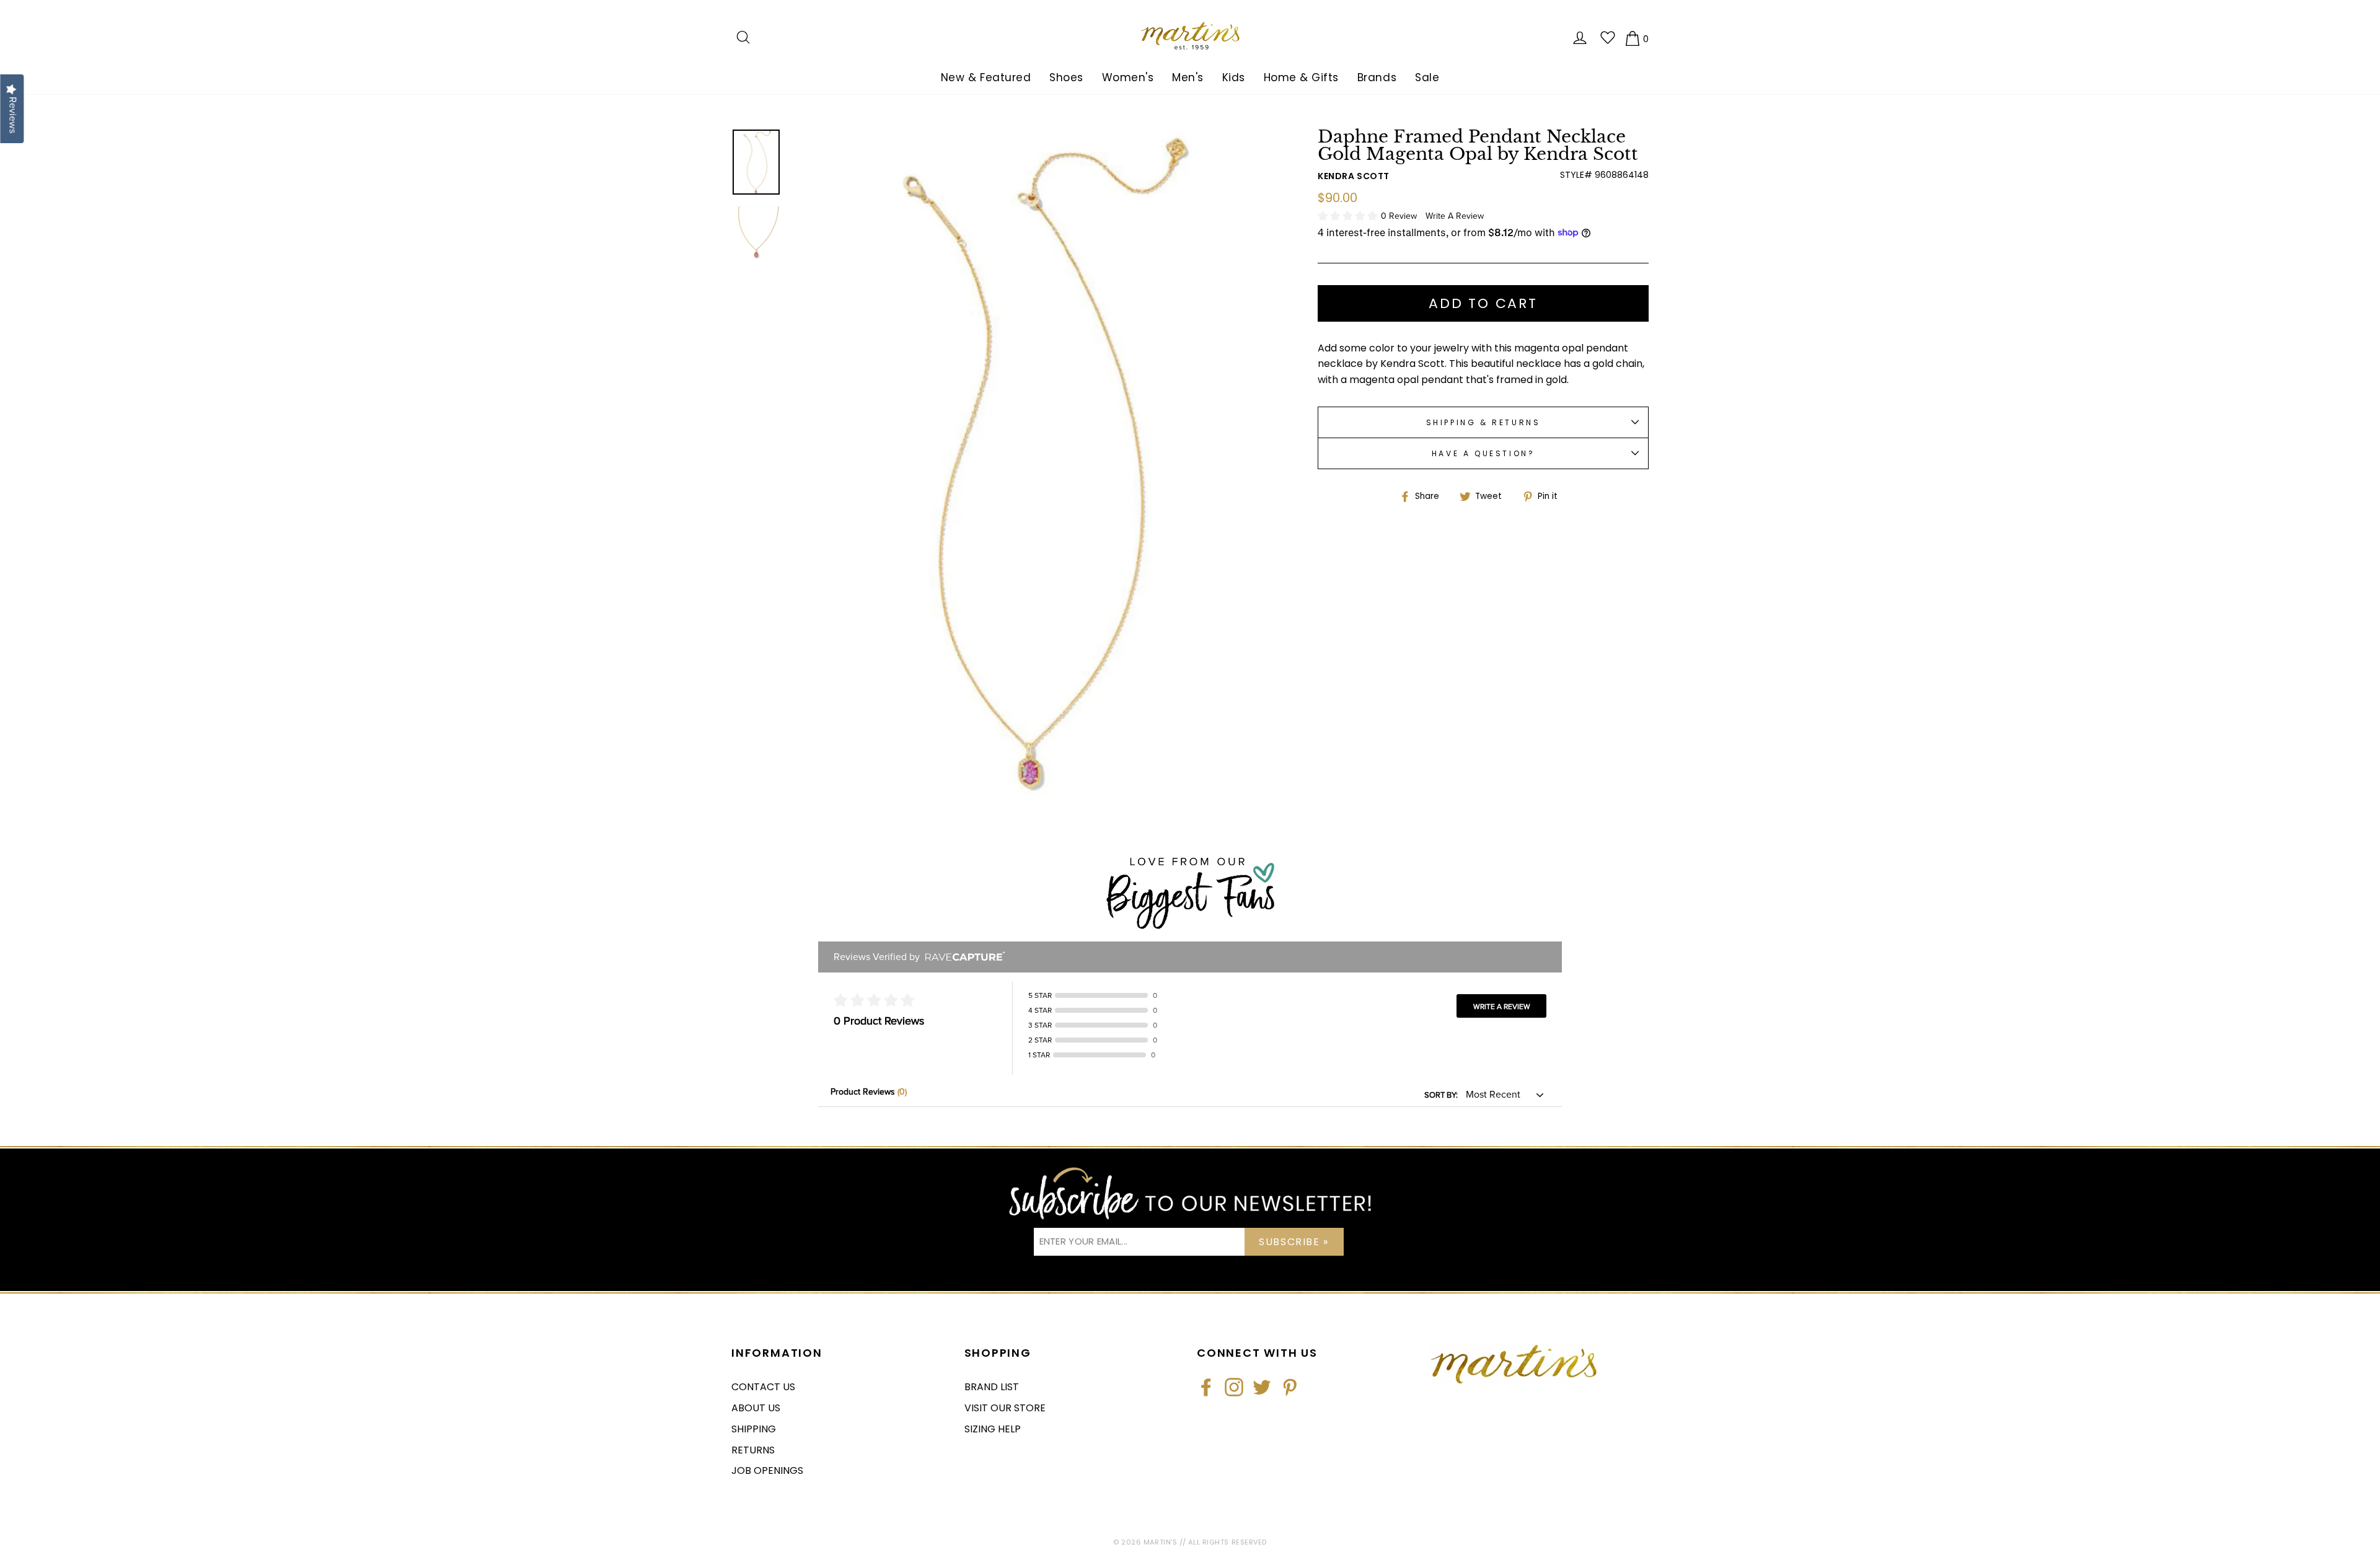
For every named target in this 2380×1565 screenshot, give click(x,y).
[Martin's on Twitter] (1262, 1387)
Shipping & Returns (1483, 422)
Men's (1188, 77)
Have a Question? (1483, 453)
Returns (753, 1450)
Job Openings (767, 1470)
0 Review (1400, 216)
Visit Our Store (1005, 1408)
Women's (1128, 77)
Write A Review (1455, 216)
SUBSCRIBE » (1294, 1242)
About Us (756, 1408)
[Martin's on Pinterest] (1290, 1387)
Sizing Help (993, 1429)
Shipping (754, 1429)
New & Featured (986, 77)
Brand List (992, 1387)
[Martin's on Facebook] (1206, 1387)
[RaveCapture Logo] (962, 957)
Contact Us (763, 1387)
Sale (1427, 77)
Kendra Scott (1354, 176)
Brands (1377, 77)
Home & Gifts (1301, 77)
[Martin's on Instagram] (1234, 1387)
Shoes (1066, 77)
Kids (1234, 77)
